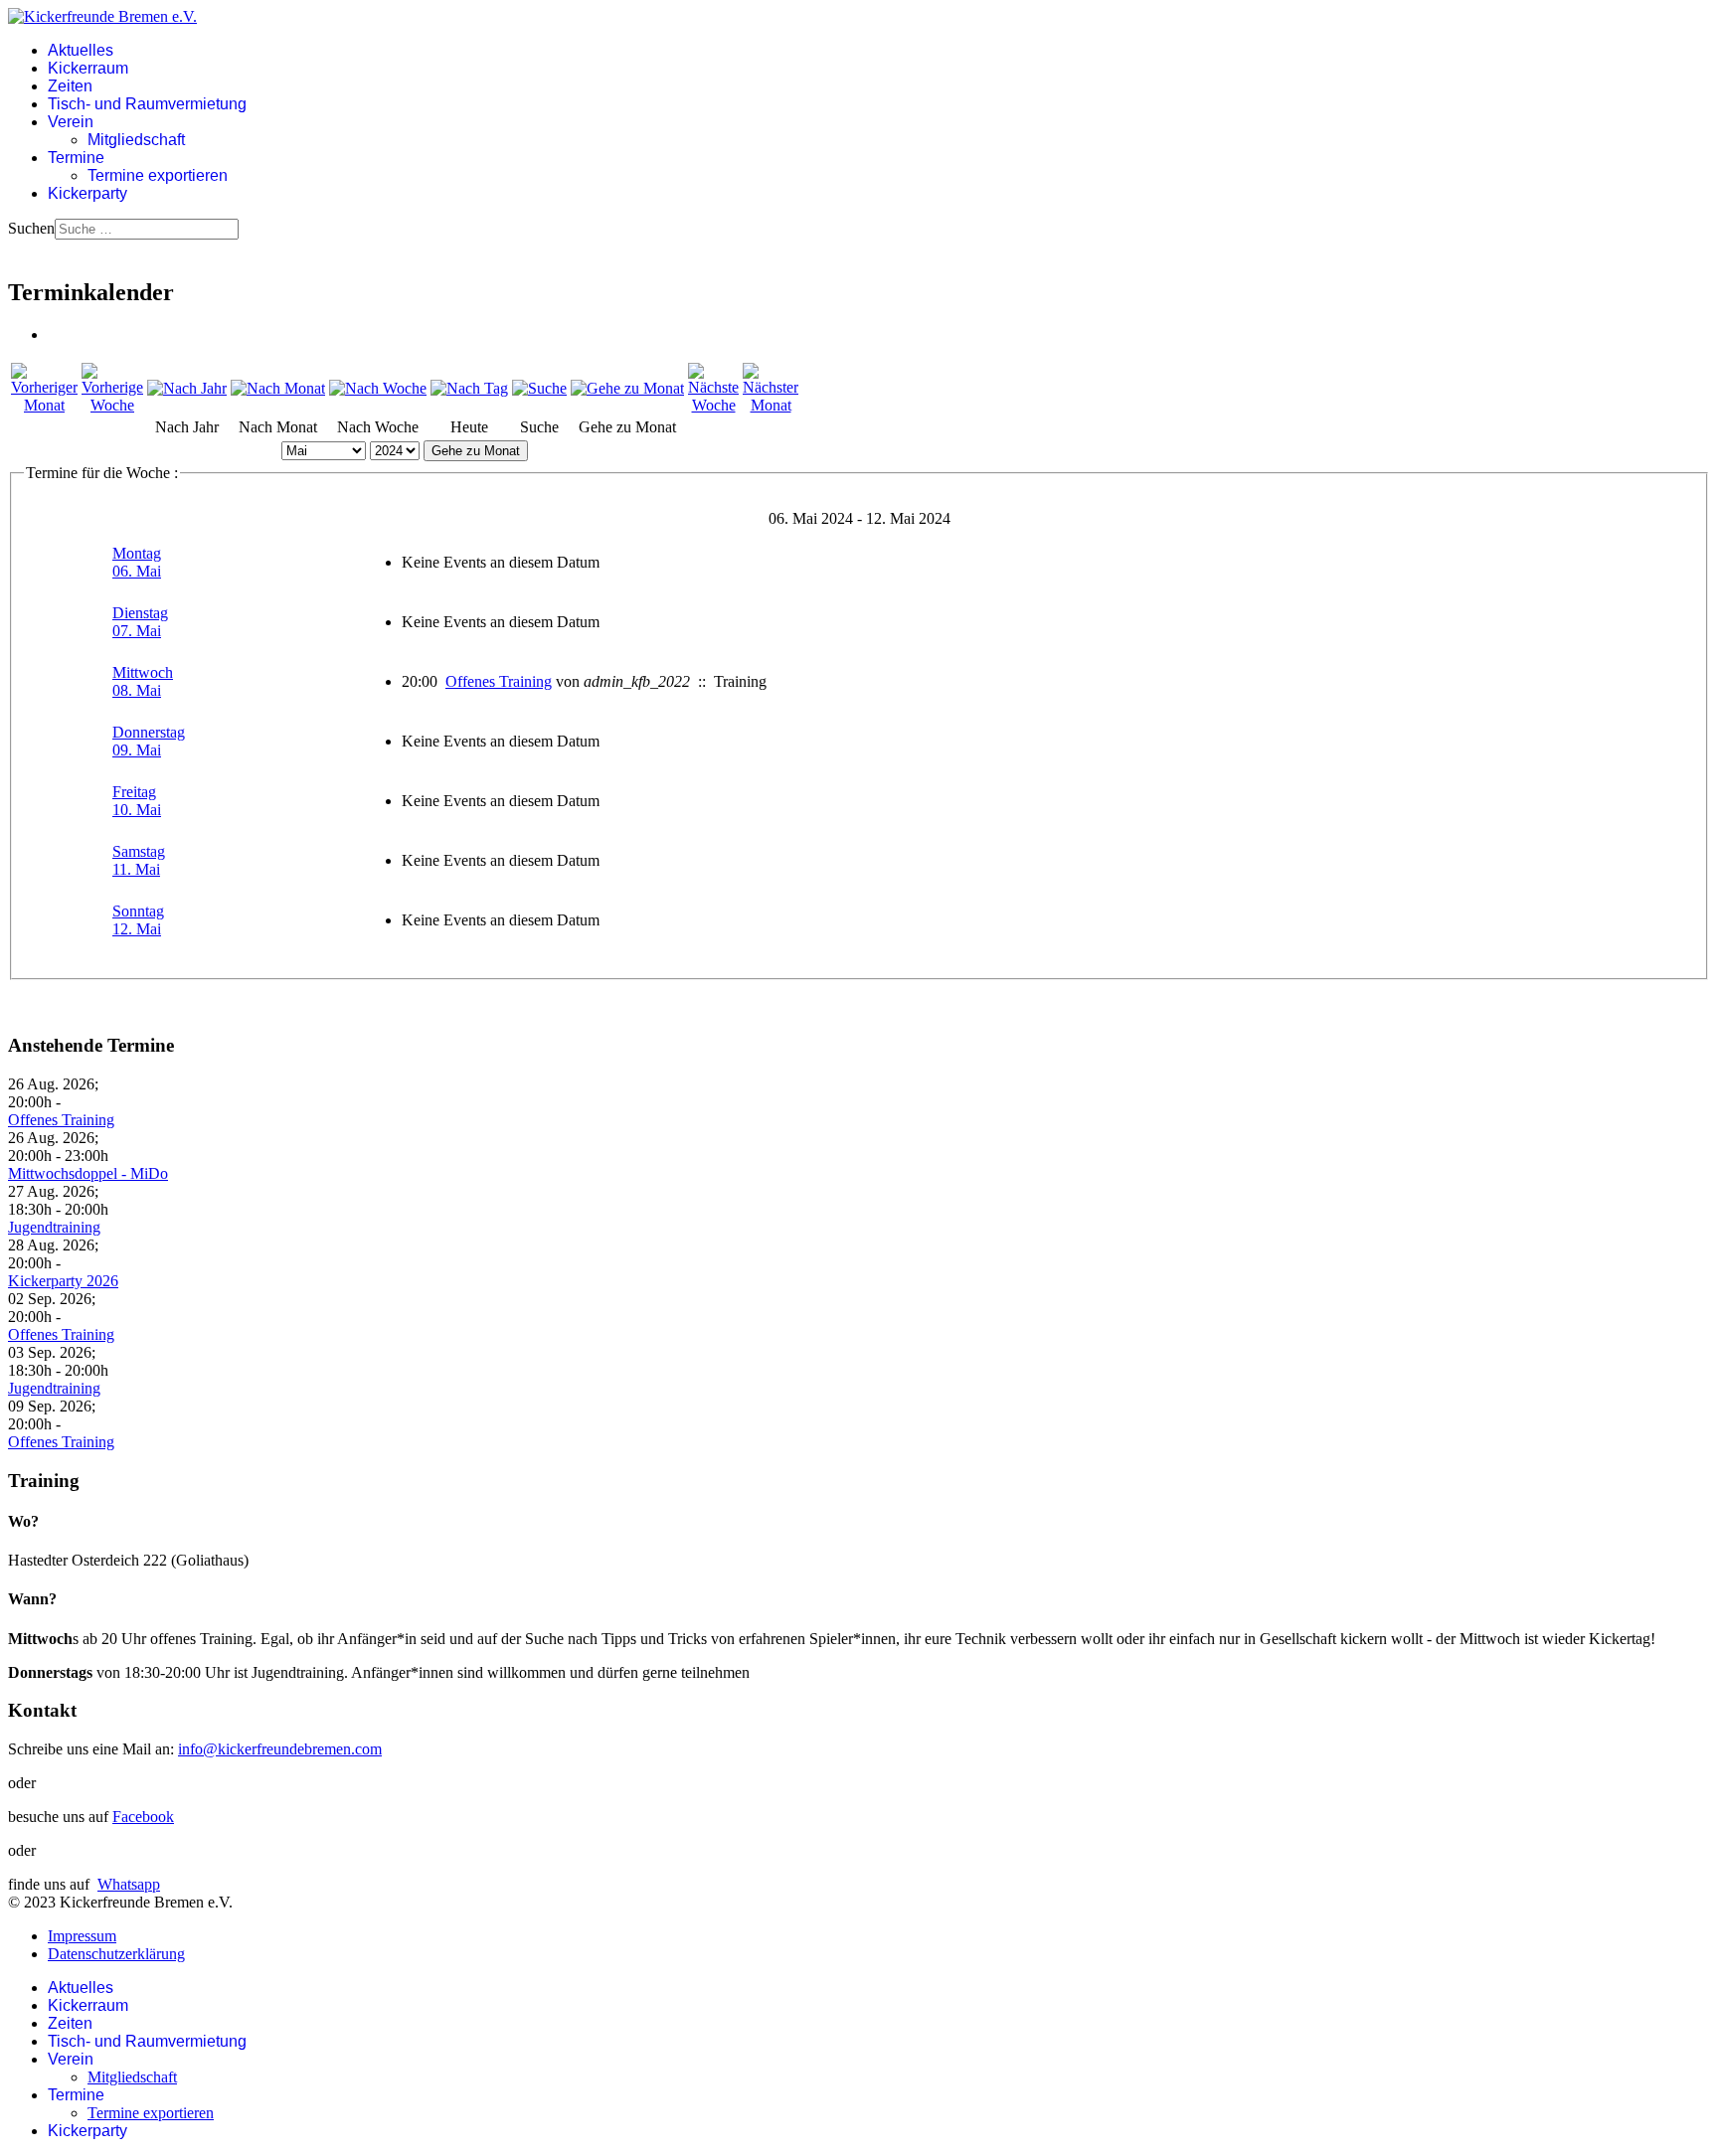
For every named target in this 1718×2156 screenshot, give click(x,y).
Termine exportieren (158, 175)
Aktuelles (81, 50)
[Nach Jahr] (187, 388)
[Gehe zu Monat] (627, 388)
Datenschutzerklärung (116, 1954)
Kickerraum (88, 68)
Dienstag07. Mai (140, 622)
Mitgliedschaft (136, 140)
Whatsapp (129, 1884)
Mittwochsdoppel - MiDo (88, 1173)
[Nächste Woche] (713, 405)
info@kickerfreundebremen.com (280, 1749)
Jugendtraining (54, 1227)
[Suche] (539, 388)
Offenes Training (499, 681)
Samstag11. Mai (139, 860)
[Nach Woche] (378, 388)
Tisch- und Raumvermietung (147, 104)
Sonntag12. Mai (138, 920)
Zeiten (70, 86)
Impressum (82, 1936)
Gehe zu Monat (476, 451)
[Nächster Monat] (771, 405)
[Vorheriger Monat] (44, 405)
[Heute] (469, 388)
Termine (76, 158)
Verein (71, 122)
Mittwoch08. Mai (143, 681)
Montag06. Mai (137, 562)
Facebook (143, 1817)
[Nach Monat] (278, 388)
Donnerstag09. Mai (149, 741)
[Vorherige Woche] (112, 405)
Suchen (31, 228)
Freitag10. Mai (137, 801)
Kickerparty (87, 193)
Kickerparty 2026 (63, 1281)
